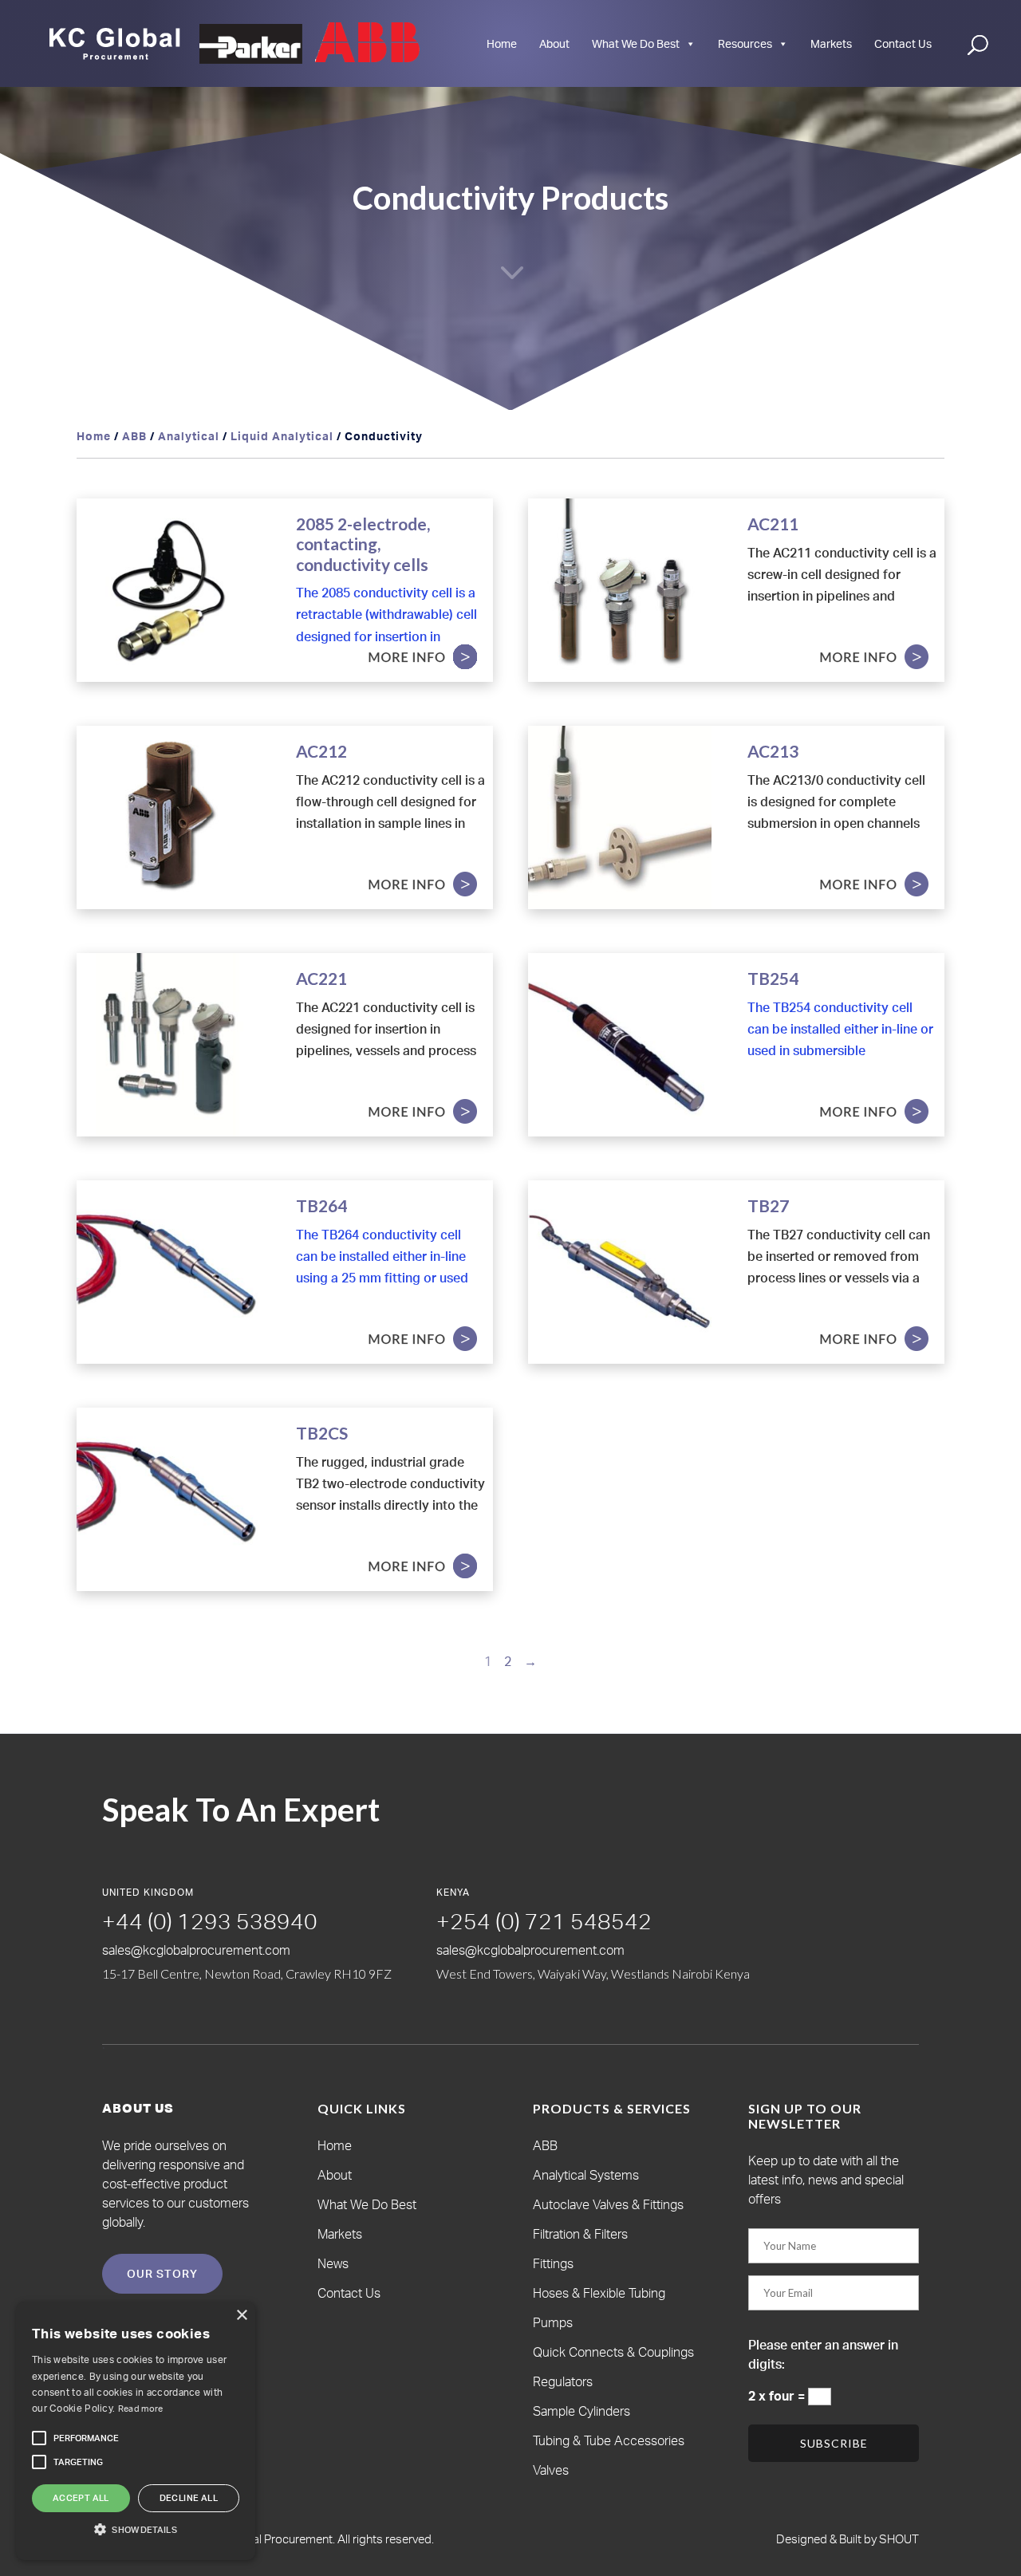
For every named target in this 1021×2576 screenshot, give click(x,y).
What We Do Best (636, 43)
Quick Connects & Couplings (613, 2352)
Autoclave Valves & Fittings (608, 2204)
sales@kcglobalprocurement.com (196, 1950)
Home (502, 43)
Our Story (162, 2273)
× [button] (241, 2316)
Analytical (189, 436)
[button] (86, 2438)
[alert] (136, 2431)
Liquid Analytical (282, 436)
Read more (141, 2409)
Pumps (553, 2322)
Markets (831, 43)
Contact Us (903, 43)
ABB (134, 436)
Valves (551, 2470)
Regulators (563, 2381)
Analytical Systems (586, 2175)
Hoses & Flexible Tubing (599, 2293)
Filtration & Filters (580, 2234)
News (333, 2263)
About (554, 43)
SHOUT (898, 2539)
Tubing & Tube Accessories (609, 2440)
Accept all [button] (81, 2498)
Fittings (553, 2263)
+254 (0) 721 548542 (544, 1921)
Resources (745, 43)
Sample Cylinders (581, 2411)
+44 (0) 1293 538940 (210, 1921)
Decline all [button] (189, 2498)
